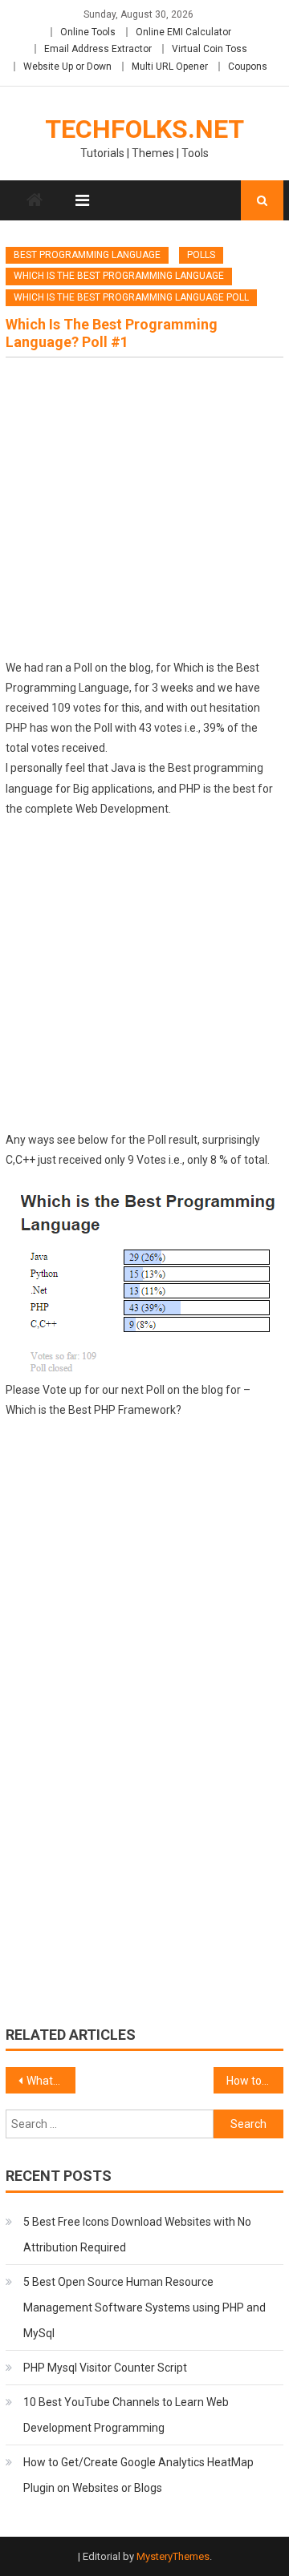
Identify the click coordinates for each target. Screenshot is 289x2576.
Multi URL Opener (170, 67)
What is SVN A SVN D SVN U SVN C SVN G (51, 2081)
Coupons (248, 67)
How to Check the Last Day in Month (254, 2081)
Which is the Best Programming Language (119, 276)
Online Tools (88, 32)
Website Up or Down (67, 67)
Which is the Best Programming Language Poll (131, 297)
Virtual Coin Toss (210, 49)
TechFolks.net (144, 129)
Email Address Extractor (98, 49)
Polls (201, 255)
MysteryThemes (173, 2556)
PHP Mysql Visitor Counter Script (105, 2368)
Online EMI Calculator (183, 32)
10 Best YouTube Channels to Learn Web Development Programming (126, 2415)
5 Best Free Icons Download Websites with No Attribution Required (137, 2235)
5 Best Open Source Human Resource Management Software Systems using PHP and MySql (144, 2307)
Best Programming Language (87, 255)
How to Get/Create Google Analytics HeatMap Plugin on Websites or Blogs (138, 2475)
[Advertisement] (144, 514)
